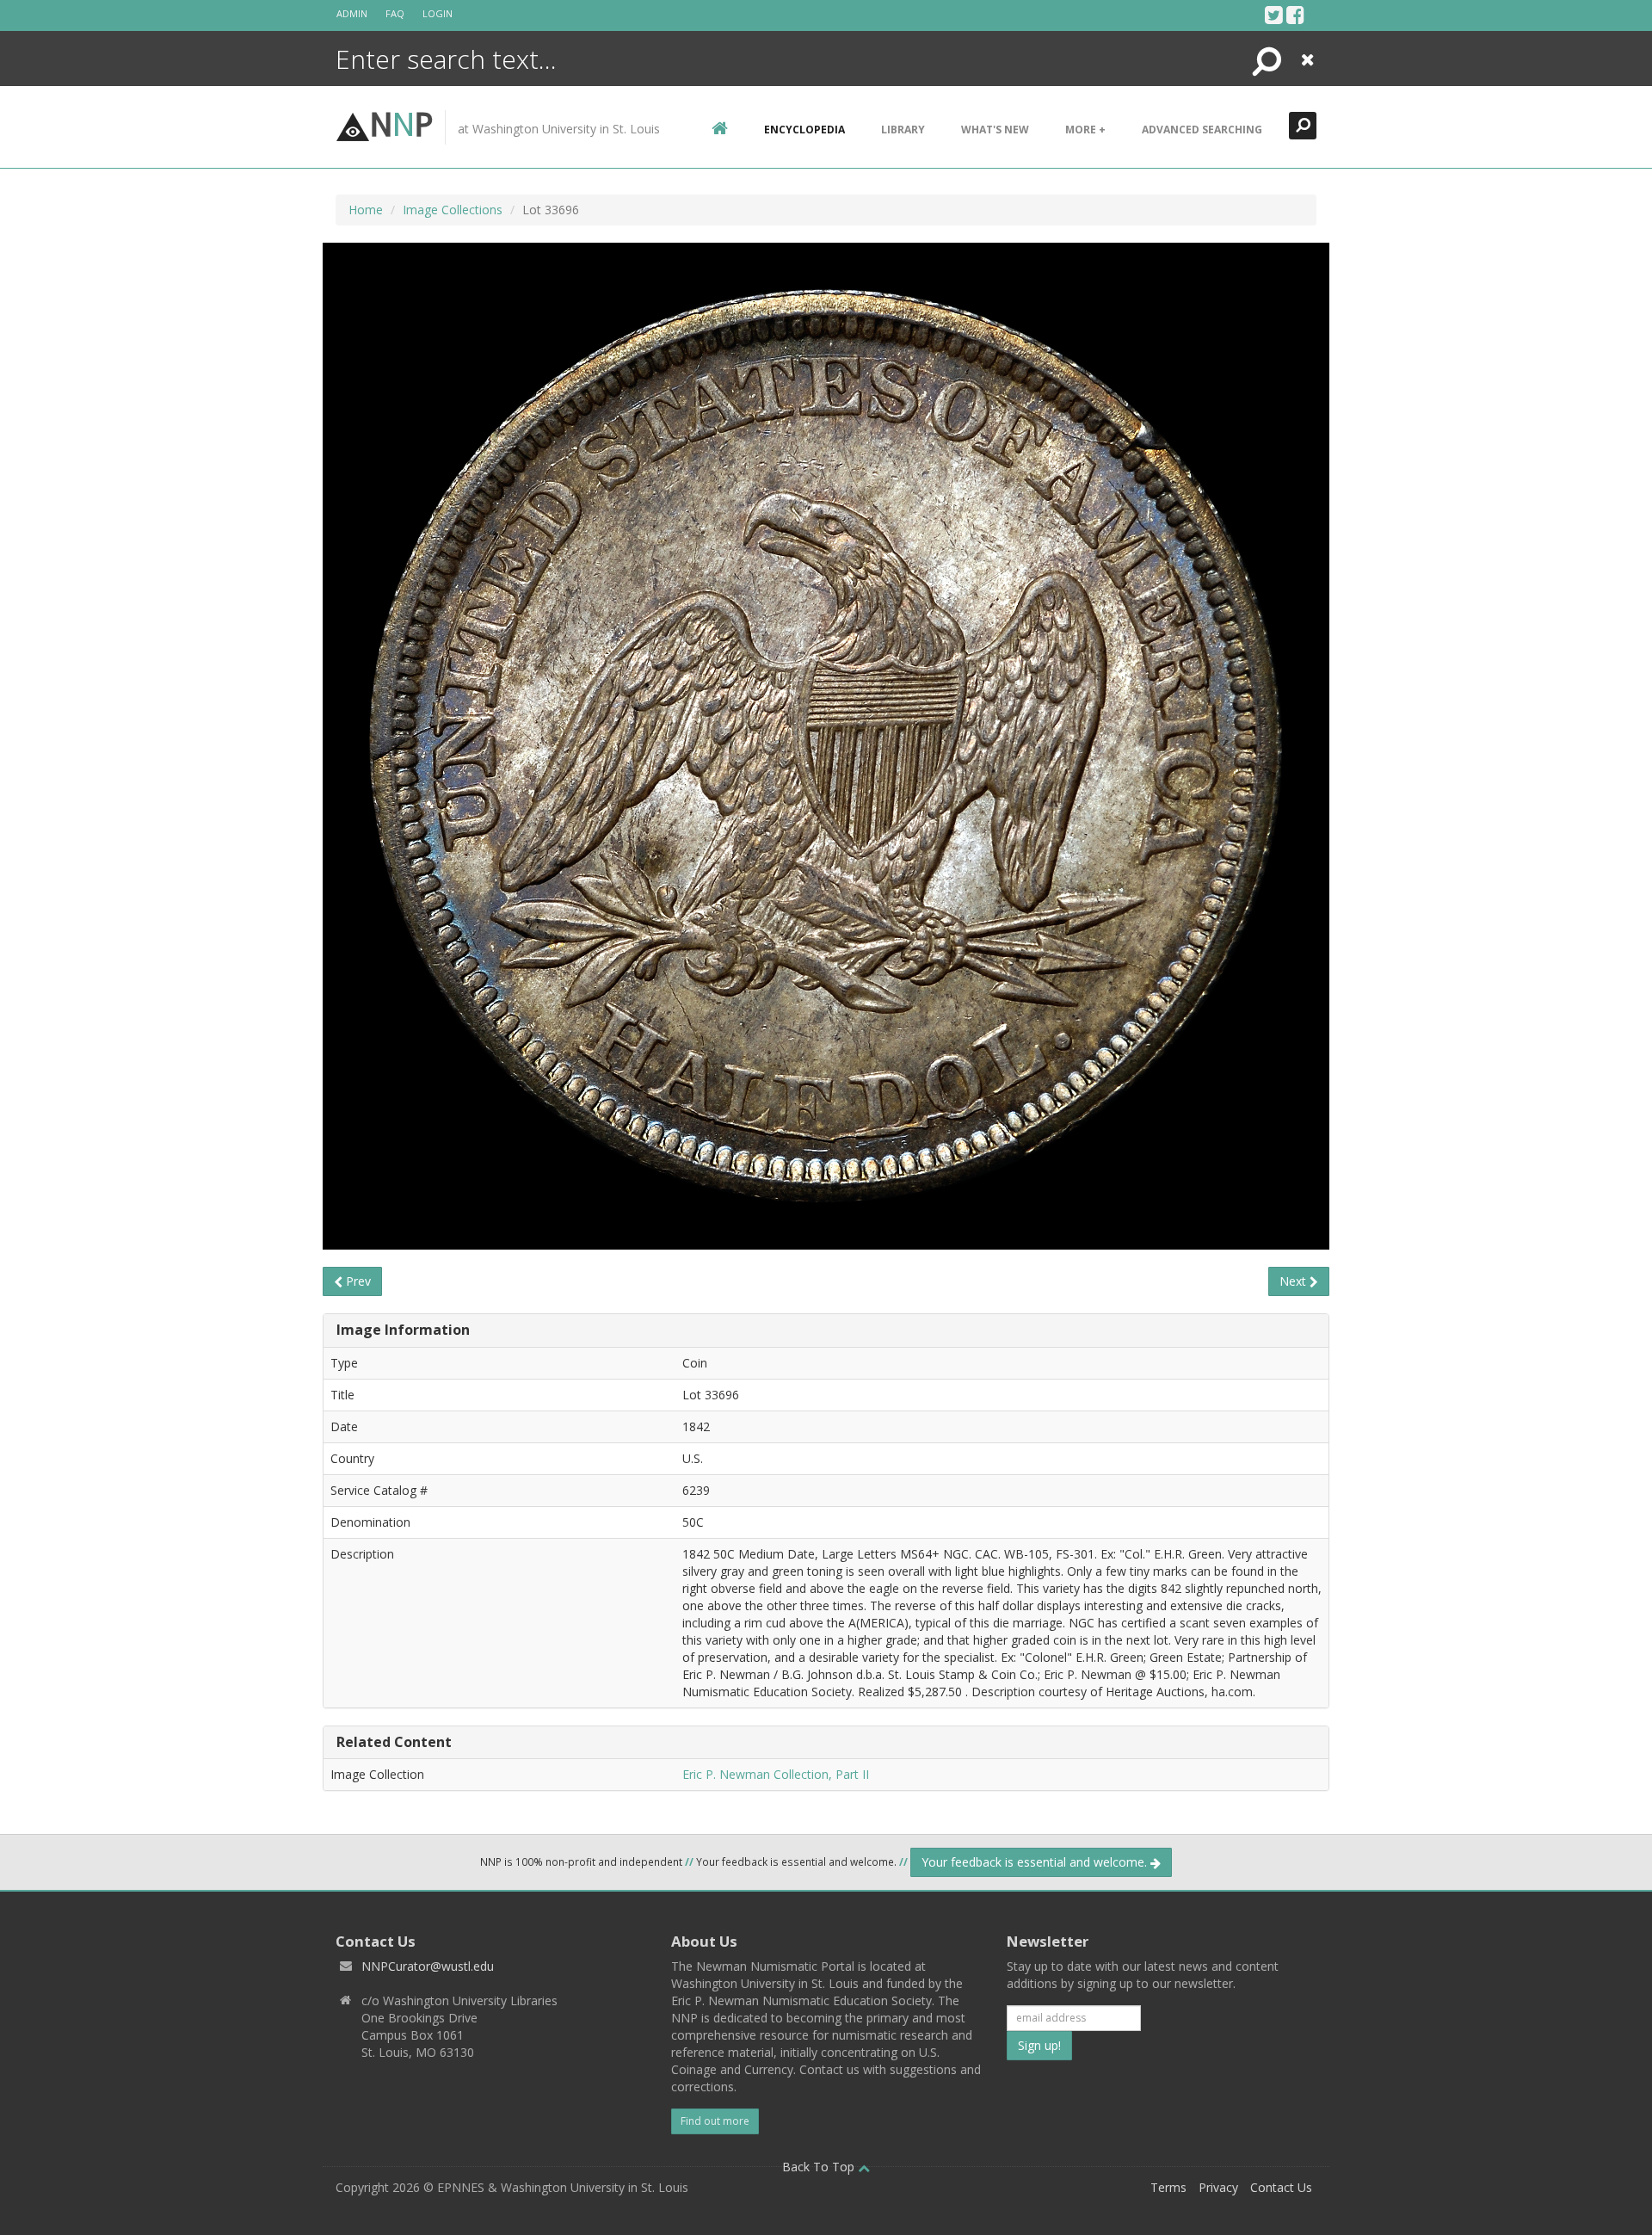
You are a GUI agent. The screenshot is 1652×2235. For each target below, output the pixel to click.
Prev (357, 1281)
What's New (995, 130)
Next (1294, 1281)
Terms (1168, 2187)
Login (438, 13)
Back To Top (820, 2167)
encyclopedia (804, 130)
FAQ (395, 13)
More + (1085, 130)
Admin (352, 13)
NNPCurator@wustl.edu (428, 1966)
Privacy (1218, 2187)
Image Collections (453, 210)
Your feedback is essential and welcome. (1036, 1862)
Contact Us (1281, 2187)
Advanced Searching (1202, 130)
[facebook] (1295, 15)
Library (903, 130)
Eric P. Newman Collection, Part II (776, 1774)
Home (366, 210)
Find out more (715, 2121)
